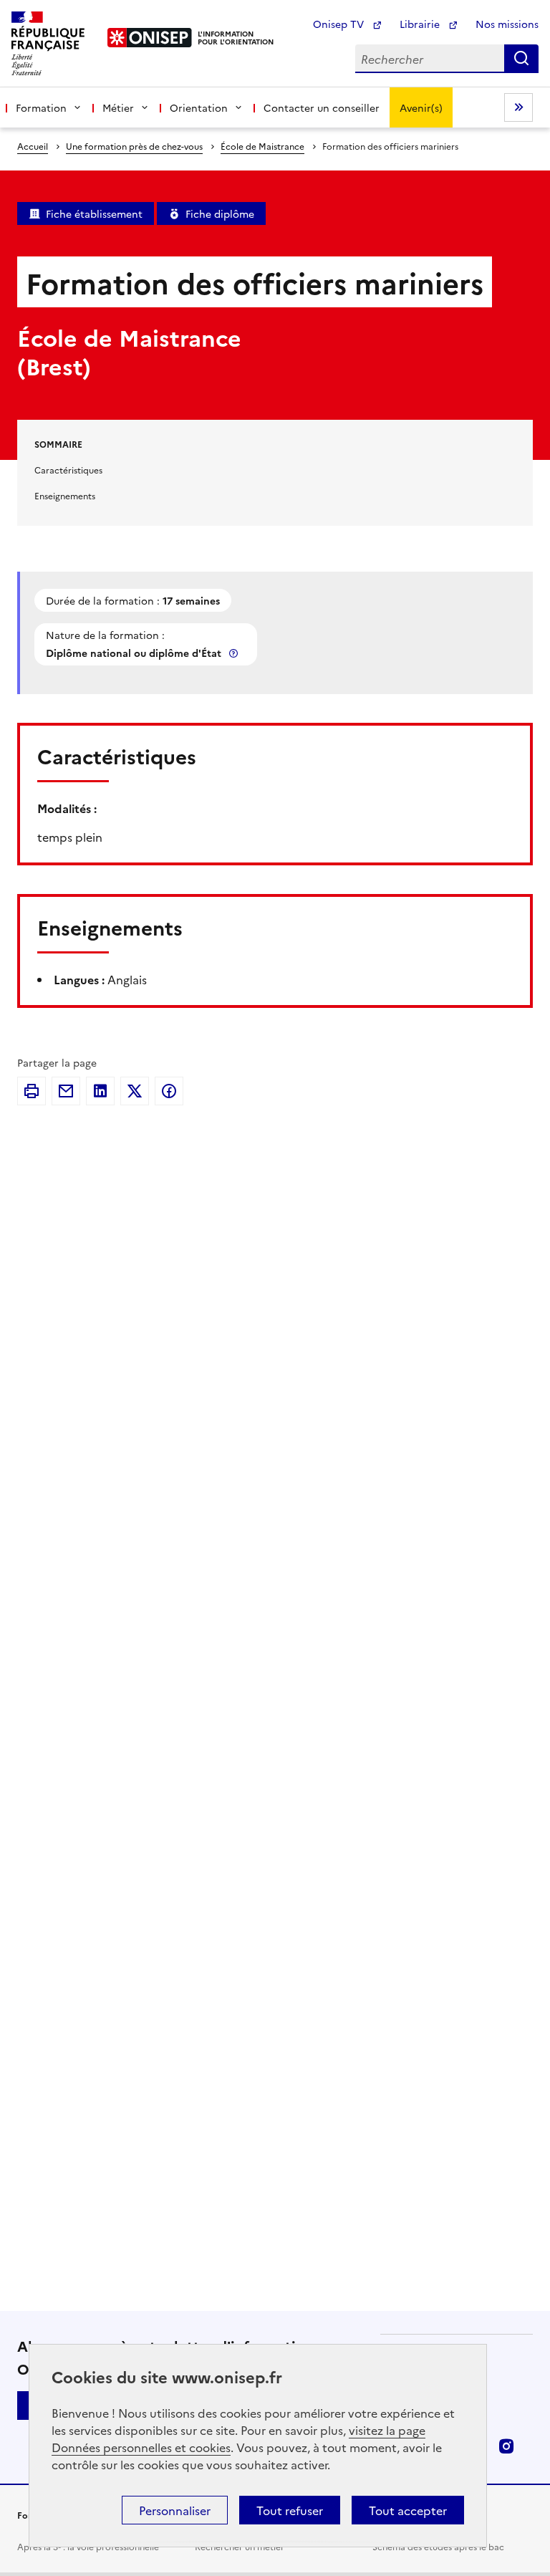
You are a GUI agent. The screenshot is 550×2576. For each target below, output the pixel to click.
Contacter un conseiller (322, 107)
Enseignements (65, 495)
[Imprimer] (32, 1091)
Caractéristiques (68, 470)
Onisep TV (340, 24)
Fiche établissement (94, 213)
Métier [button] (118, 107)
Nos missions (507, 24)
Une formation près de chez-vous (134, 146)
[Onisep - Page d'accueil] (150, 38)
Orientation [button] (199, 107)
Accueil (33, 146)
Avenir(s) (421, 107)
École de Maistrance (262, 146)
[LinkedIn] (100, 1091)
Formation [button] (41, 107)
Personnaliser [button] (175, 2510)
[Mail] (66, 1091)
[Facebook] (169, 1091)
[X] (135, 1091)
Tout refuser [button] (290, 2510)
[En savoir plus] (235, 653)
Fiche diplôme (220, 213)
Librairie (421, 24)
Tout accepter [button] (408, 2510)
